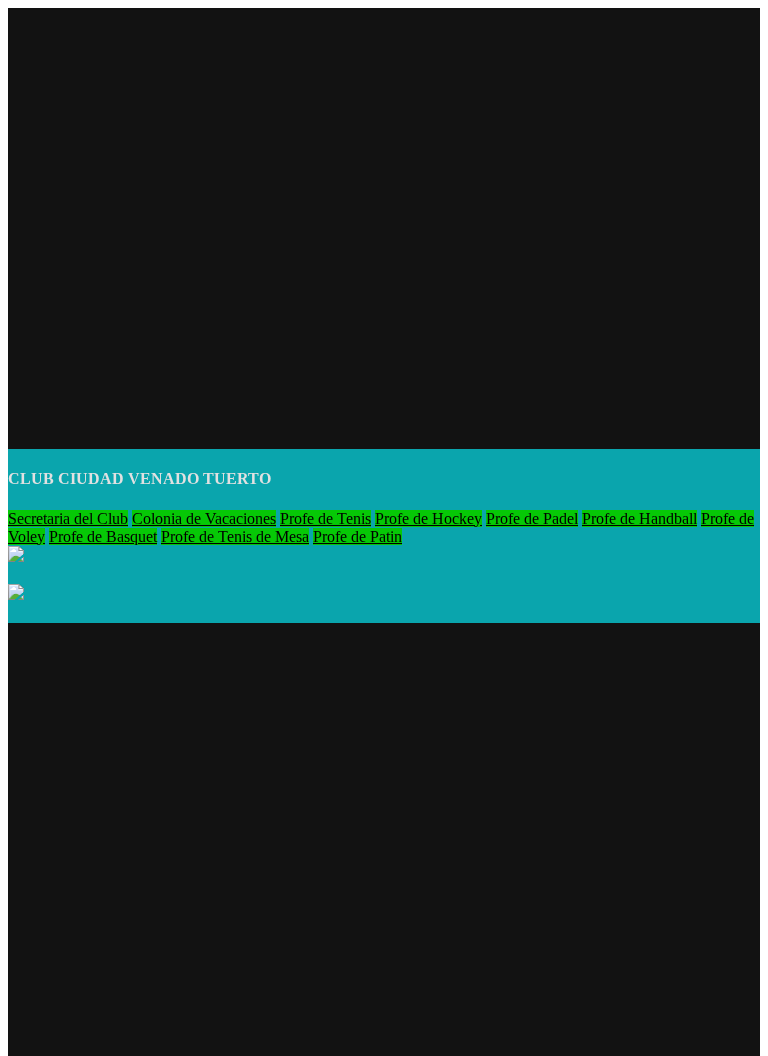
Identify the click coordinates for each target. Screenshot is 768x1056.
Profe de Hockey (428, 518)
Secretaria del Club (68, 518)
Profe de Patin (357, 536)
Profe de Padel (532, 518)
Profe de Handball (639, 518)
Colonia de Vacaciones (204, 518)
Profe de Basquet (103, 536)
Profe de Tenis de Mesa (235, 536)
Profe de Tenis (325, 518)
